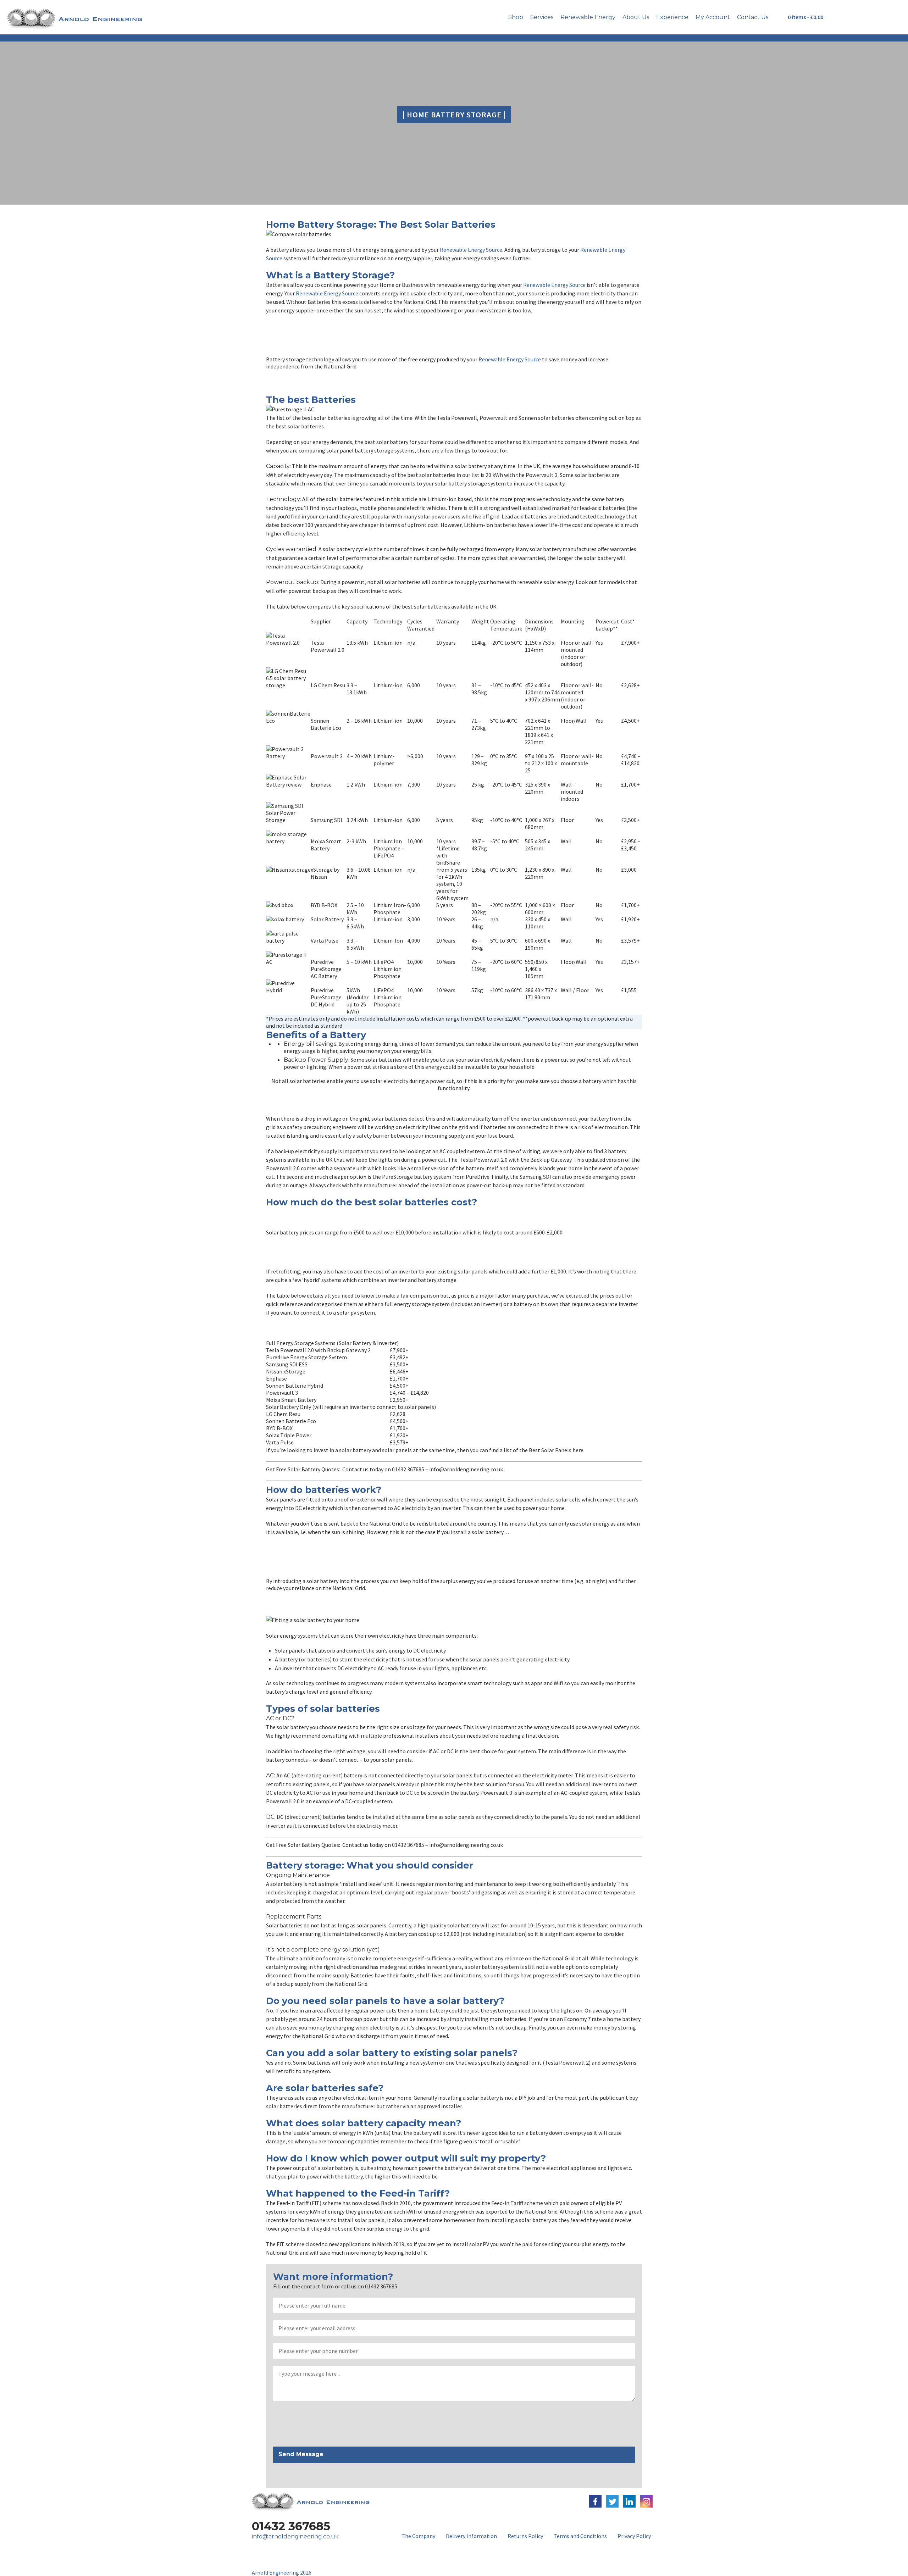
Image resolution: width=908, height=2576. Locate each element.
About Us (636, 17)
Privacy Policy (634, 2536)
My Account (713, 17)
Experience (672, 17)
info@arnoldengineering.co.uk (295, 2536)
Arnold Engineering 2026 (282, 2572)
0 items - (805, 17)
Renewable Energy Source (471, 250)
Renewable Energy (588, 17)
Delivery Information (471, 2536)
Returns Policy (525, 2536)
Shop (516, 17)
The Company (418, 2536)
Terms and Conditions (580, 2536)
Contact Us (753, 17)
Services (542, 17)
